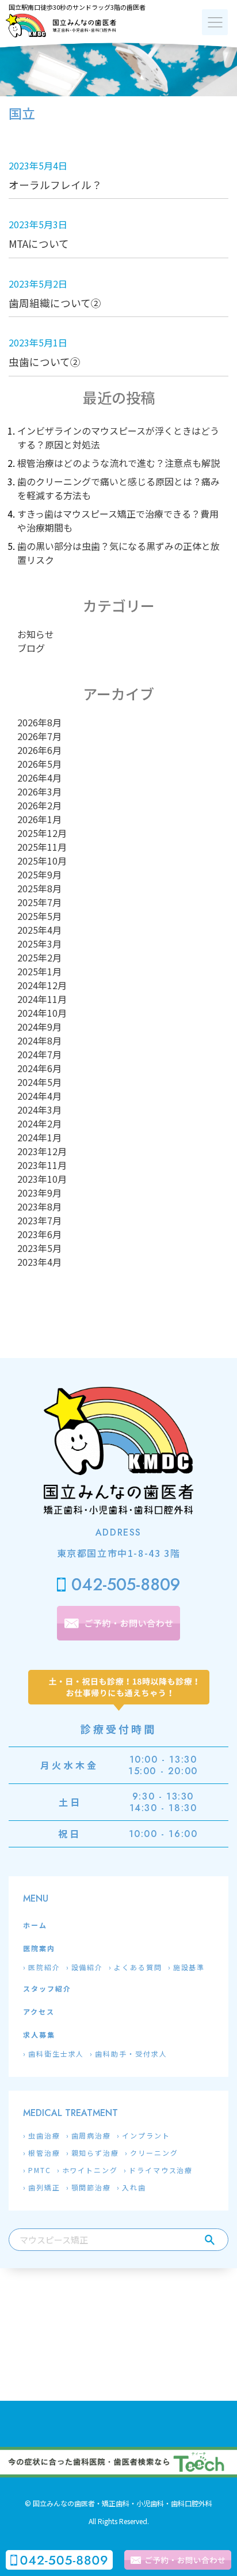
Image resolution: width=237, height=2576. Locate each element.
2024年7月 (39, 1054)
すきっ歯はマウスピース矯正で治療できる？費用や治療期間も (118, 521)
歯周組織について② (55, 303)
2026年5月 (39, 764)
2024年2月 (39, 1123)
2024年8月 (39, 1040)
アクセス (39, 2011)
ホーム (35, 1925)
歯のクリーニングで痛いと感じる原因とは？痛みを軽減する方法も (118, 488)
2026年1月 (39, 819)
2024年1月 (39, 1137)
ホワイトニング (90, 2170)
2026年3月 (39, 791)
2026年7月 (39, 736)
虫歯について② (45, 362)
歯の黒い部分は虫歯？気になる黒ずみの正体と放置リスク (118, 553)
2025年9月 (39, 874)
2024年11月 (42, 999)
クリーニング (154, 2153)
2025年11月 (42, 847)
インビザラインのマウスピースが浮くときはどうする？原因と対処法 (118, 437)
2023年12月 (42, 1151)
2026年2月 (39, 805)
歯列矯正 (44, 2187)
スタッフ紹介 (47, 1988)
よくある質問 (138, 1967)
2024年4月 (39, 1096)
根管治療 (44, 2153)
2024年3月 (39, 1110)
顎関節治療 (91, 2187)
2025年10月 (42, 861)
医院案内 (39, 1948)
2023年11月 (42, 1165)
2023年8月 (39, 1206)
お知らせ (36, 634)
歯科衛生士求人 (56, 2053)
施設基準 (189, 1967)
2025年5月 (39, 916)
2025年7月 (39, 902)
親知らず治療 (95, 2153)
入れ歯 (134, 2187)
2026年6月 (39, 750)
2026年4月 (39, 778)
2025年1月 (39, 971)
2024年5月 (39, 1082)
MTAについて (39, 244)
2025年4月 (39, 930)
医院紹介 (44, 1967)
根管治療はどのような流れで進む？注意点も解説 (118, 463)
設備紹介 (87, 1967)
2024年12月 (42, 985)
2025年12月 (42, 833)
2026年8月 (39, 722)
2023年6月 (39, 1234)
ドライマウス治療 (161, 2170)
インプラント (146, 2135)
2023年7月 (39, 1220)
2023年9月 (39, 1193)
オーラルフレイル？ (55, 185)
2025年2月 (39, 957)
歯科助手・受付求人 (131, 2053)
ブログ (31, 648)
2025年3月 (39, 944)
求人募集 (39, 2034)
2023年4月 (39, 1262)
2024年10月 (42, 1013)
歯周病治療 (91, 2135)
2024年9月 (39, 1027)
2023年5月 (39, 1248)
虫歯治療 (44, 2135)
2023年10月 (42, 1179)
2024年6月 (39, 1068)
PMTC (40, 2170)
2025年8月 (39, 888)
